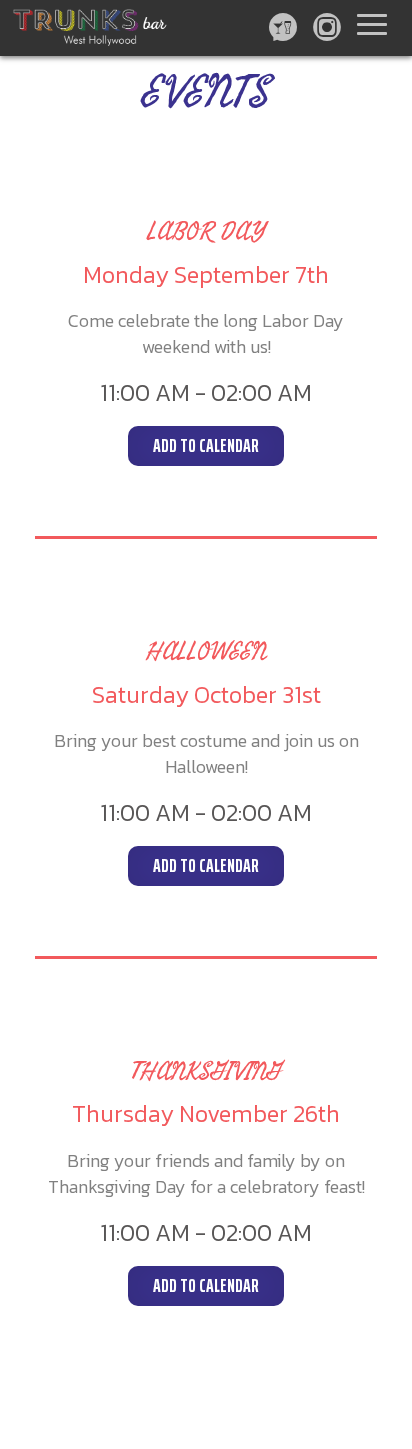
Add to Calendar (206, 445)
